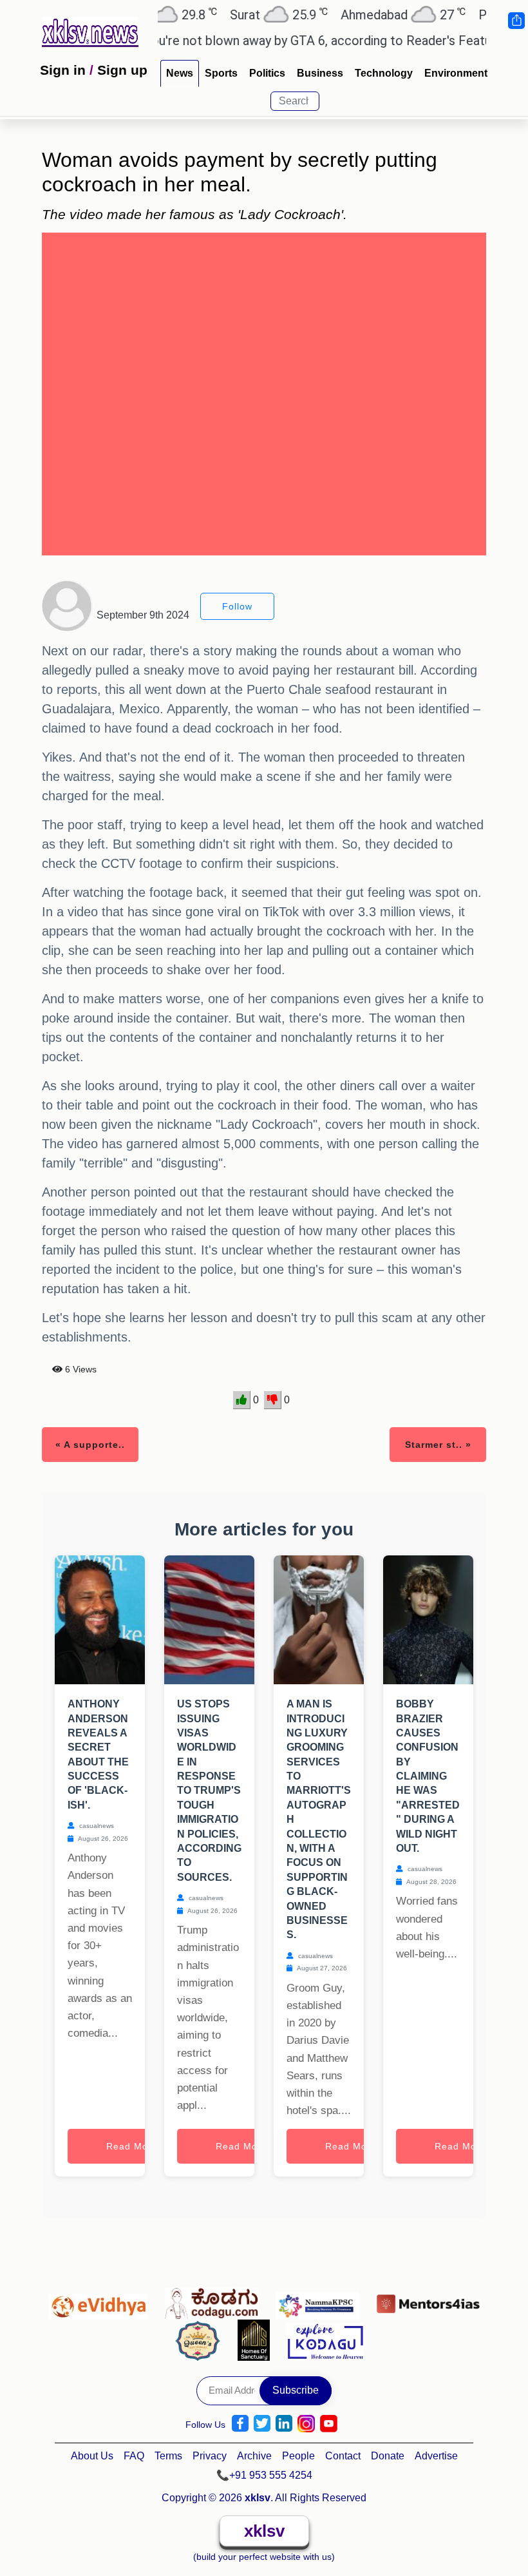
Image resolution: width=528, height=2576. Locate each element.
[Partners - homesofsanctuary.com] (257, 2340)
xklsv (264, 2531)
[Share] (516, 21)
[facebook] (240, 2424)
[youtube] (329, 2424)
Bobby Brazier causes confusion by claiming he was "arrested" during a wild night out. (428, 1776)
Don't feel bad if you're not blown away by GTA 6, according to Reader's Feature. (249, 41)
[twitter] (262, 2424)
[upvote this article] (242, 1400)
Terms (168, 2456)
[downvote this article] (273, 1400)
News (180, 73)
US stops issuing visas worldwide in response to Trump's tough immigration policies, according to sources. (209, 1791)
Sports (221, 73)
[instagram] (306, 2424)
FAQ (134, 2456)
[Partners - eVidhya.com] (101, 2300)
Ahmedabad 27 (372, 14)
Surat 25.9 (248, 14)
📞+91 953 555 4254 (264, 2475)
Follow (237, 606)
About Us (92, 2456)
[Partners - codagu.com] (215, 2300)
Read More (132, 2146)
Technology (384, 73)
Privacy (210, 2456)
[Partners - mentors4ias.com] (428, 2300)
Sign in (63, 70)
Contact (343, 2456)
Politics (267, 73)
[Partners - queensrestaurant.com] (201, 2340)
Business (320, 73)
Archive (254, 2456)
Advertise (436, 2456)
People (298, 2456)
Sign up (122, 70)
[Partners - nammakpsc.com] (321, 2300)
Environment (456, 73)
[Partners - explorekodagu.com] (325, 2340)
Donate (388, 2456)
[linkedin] (284, 2424)
